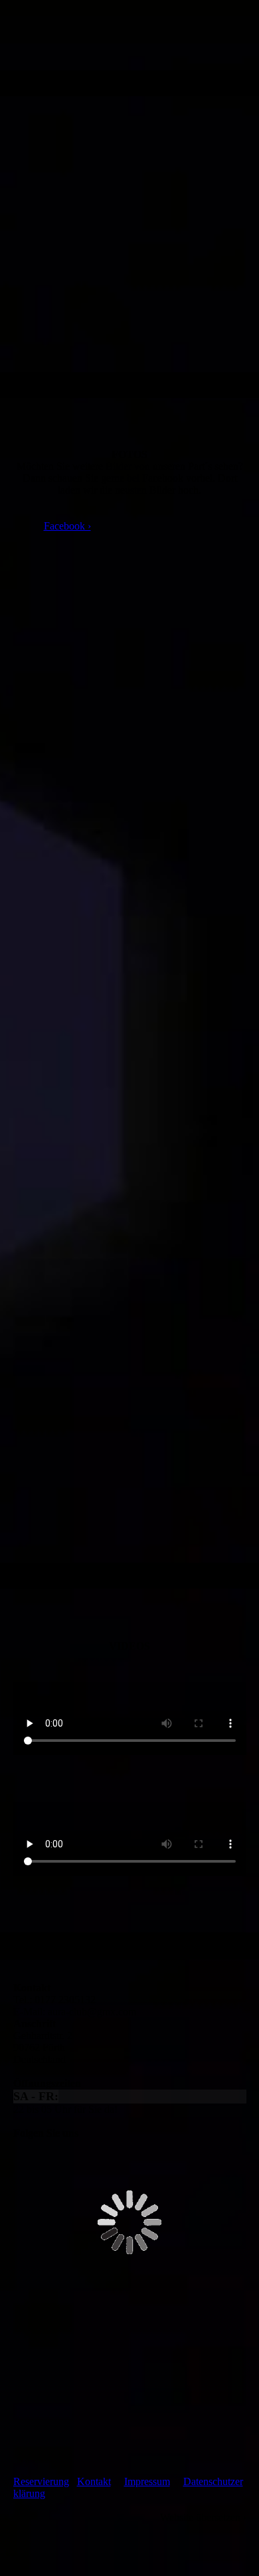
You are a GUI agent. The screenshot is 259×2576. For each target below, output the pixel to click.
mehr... (28, 1480)
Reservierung (41, 2481)
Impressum (147, 2481)
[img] (130, 35)
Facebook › (67, 526)
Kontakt (94, 2481)
